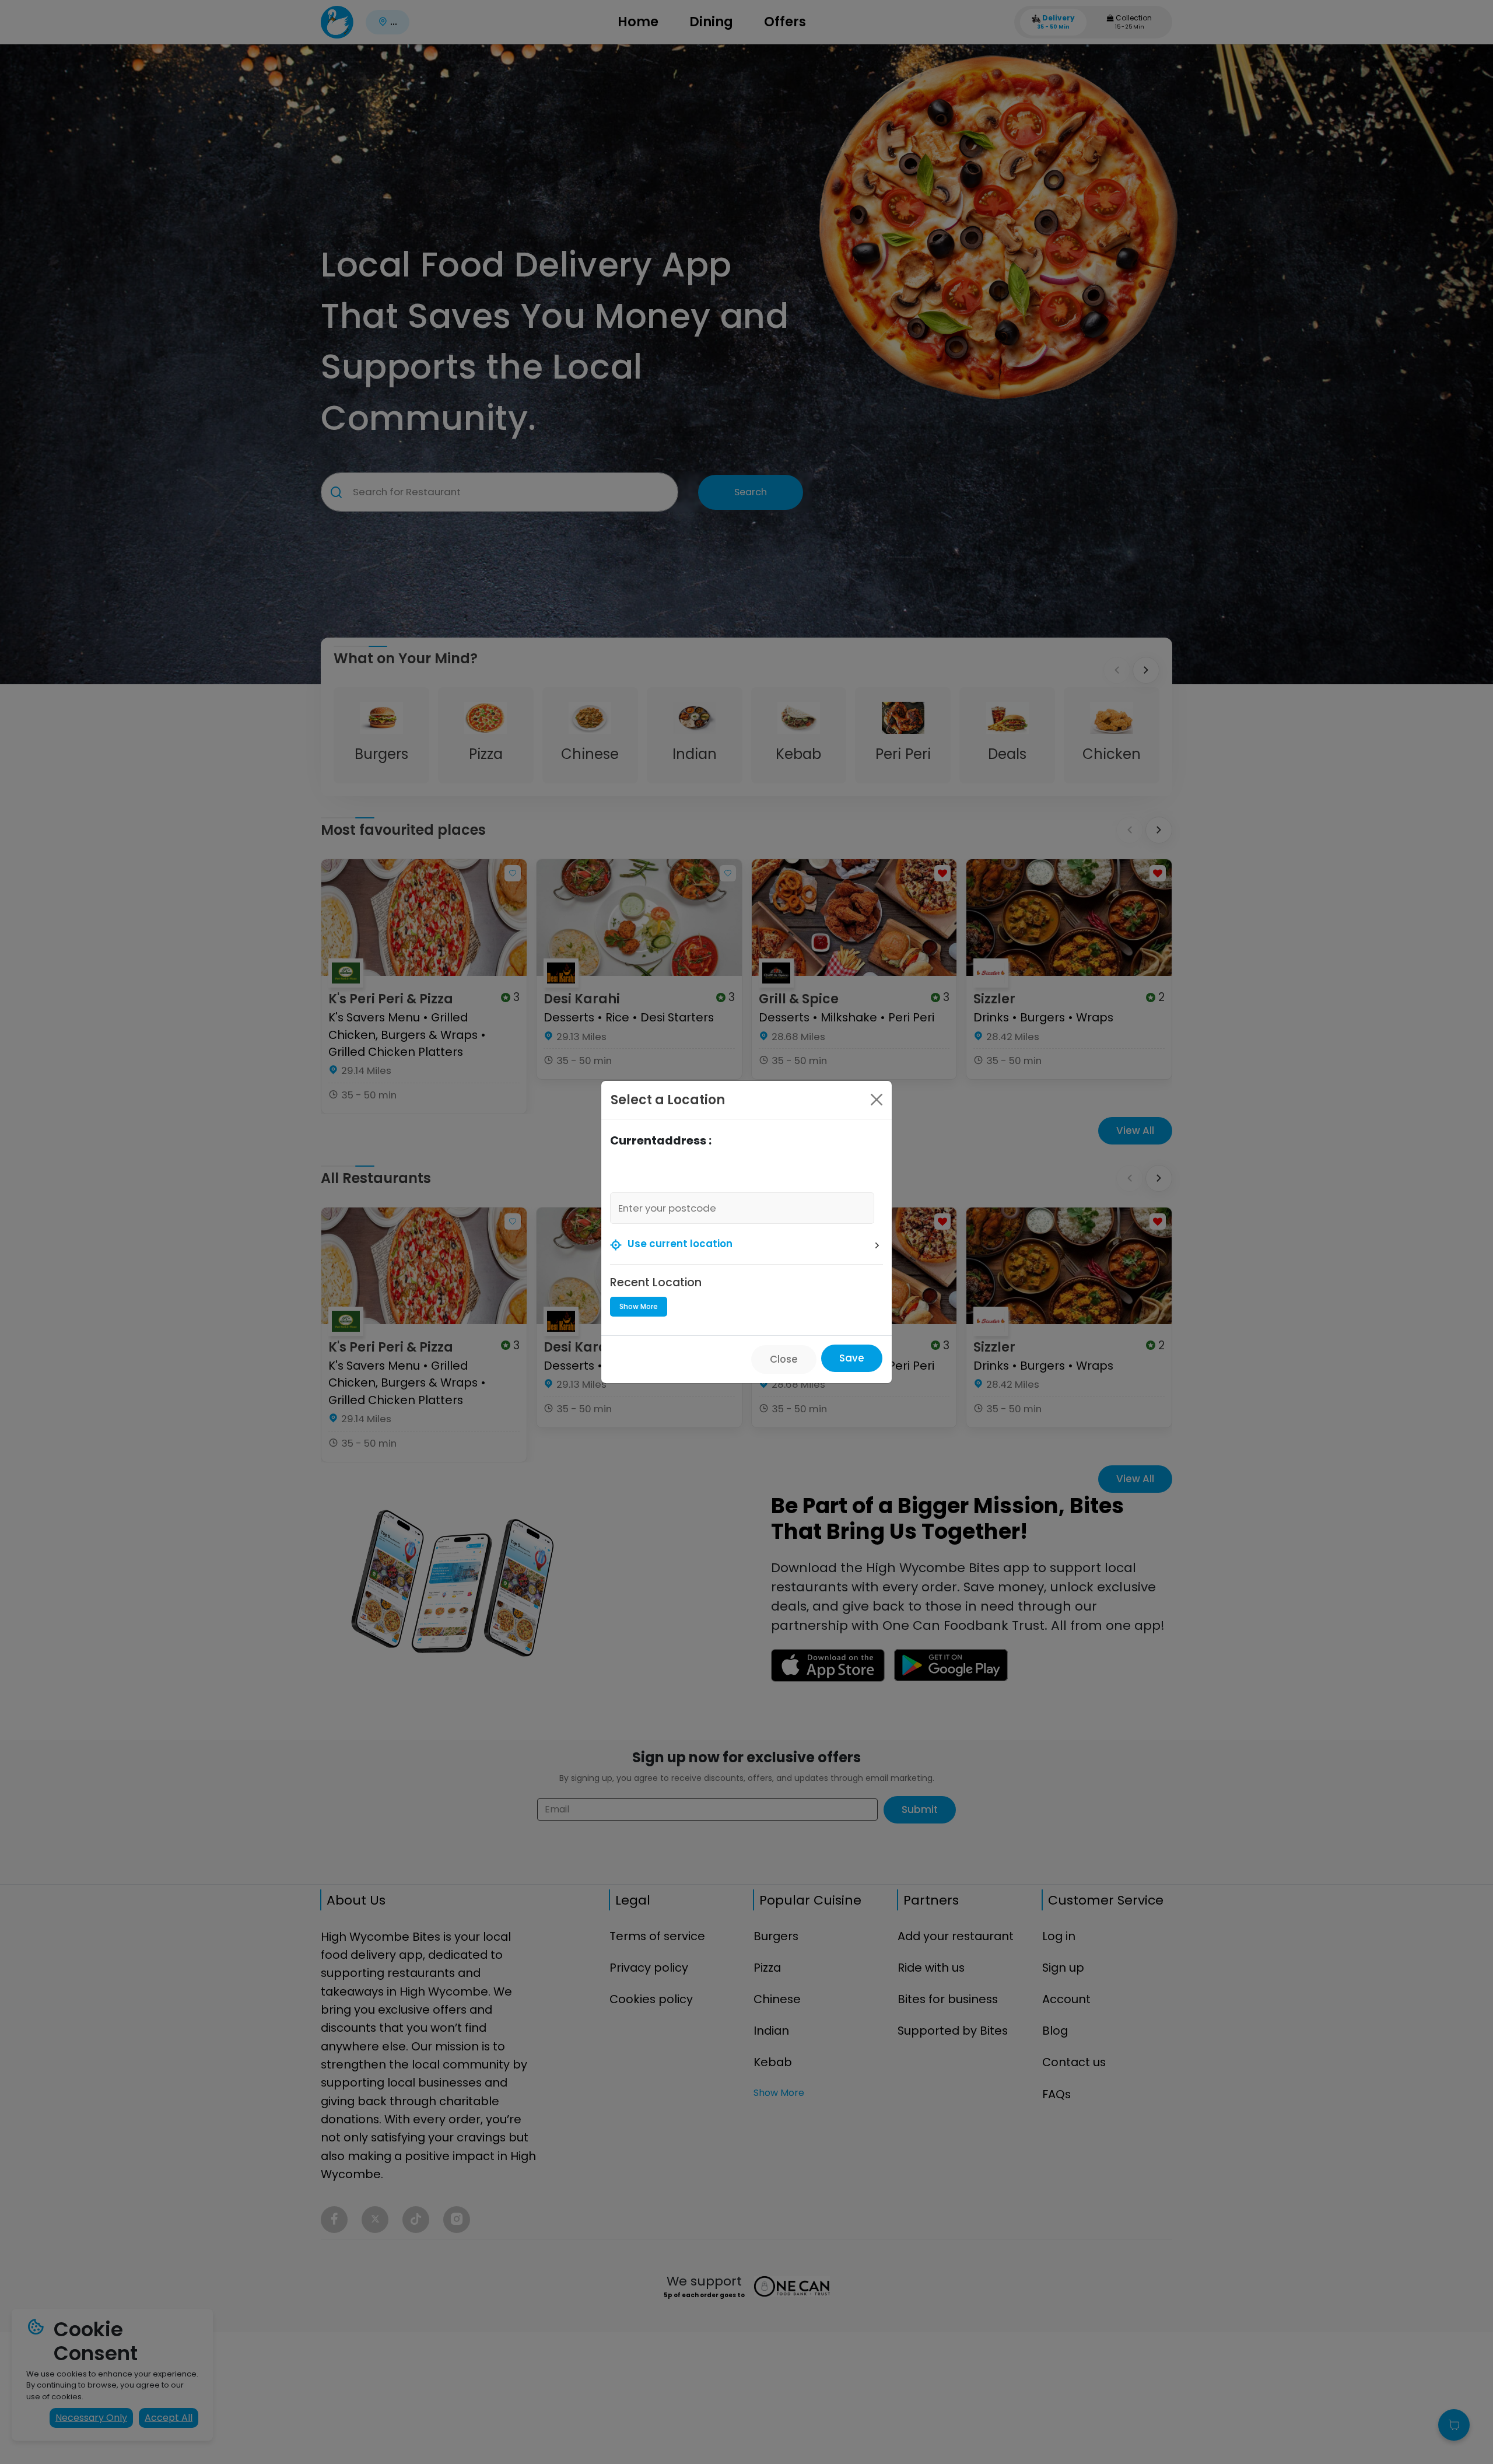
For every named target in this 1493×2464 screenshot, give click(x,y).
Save (852, 1358)
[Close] (877, 1100)
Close (784, 1359)
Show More (639, 1306)
